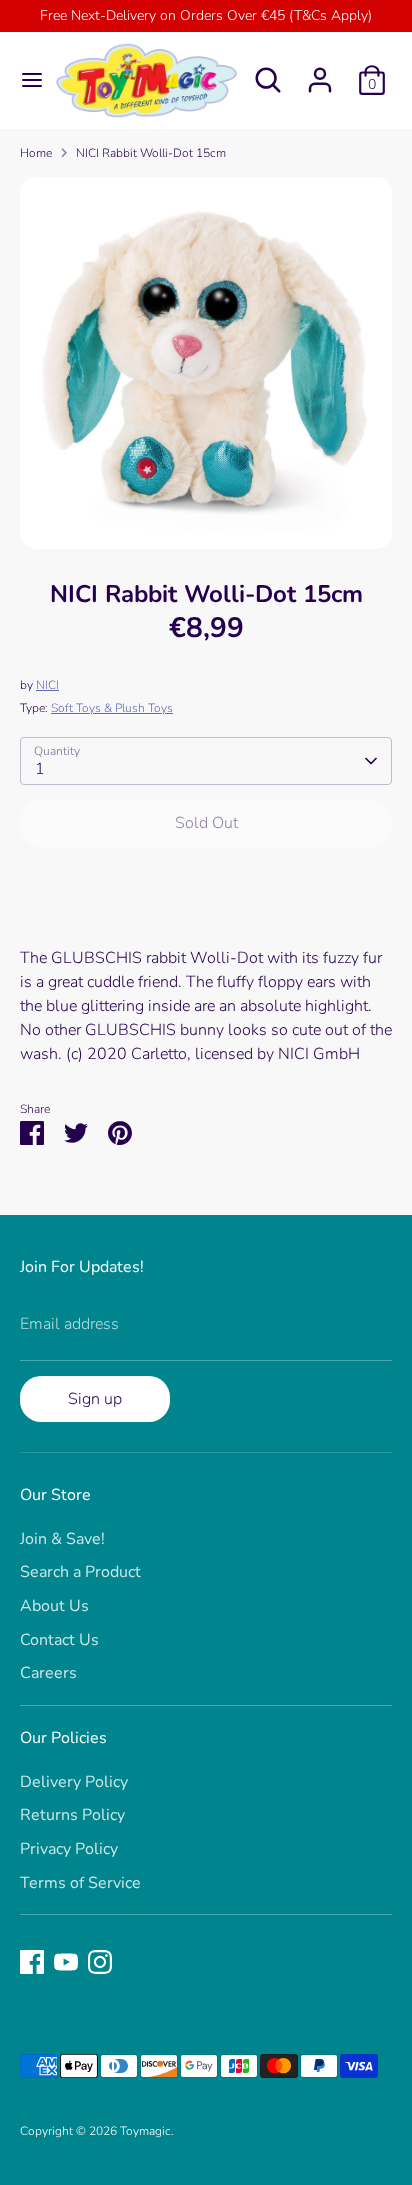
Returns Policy (72, 1815)
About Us (54, 1606)
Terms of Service (80, 1883)
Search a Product (80, 1572)
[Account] (320, 72)
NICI (47, 685)
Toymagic (145, 2131)
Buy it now (206, 884)
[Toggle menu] (25, 80)
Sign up (95, 1399)
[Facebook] (32, 1962)
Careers (48, 1673)
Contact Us (59, 1640)
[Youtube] (66, 1962)
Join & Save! (62, 1539)
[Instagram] (100, 1962)
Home (36, 153)
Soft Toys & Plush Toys (112, 708)
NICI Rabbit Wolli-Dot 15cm (151, 153)
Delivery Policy (74, 1782)
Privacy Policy (69, 1849)
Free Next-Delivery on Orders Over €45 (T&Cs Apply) (206, 15)
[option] (206, 363)
